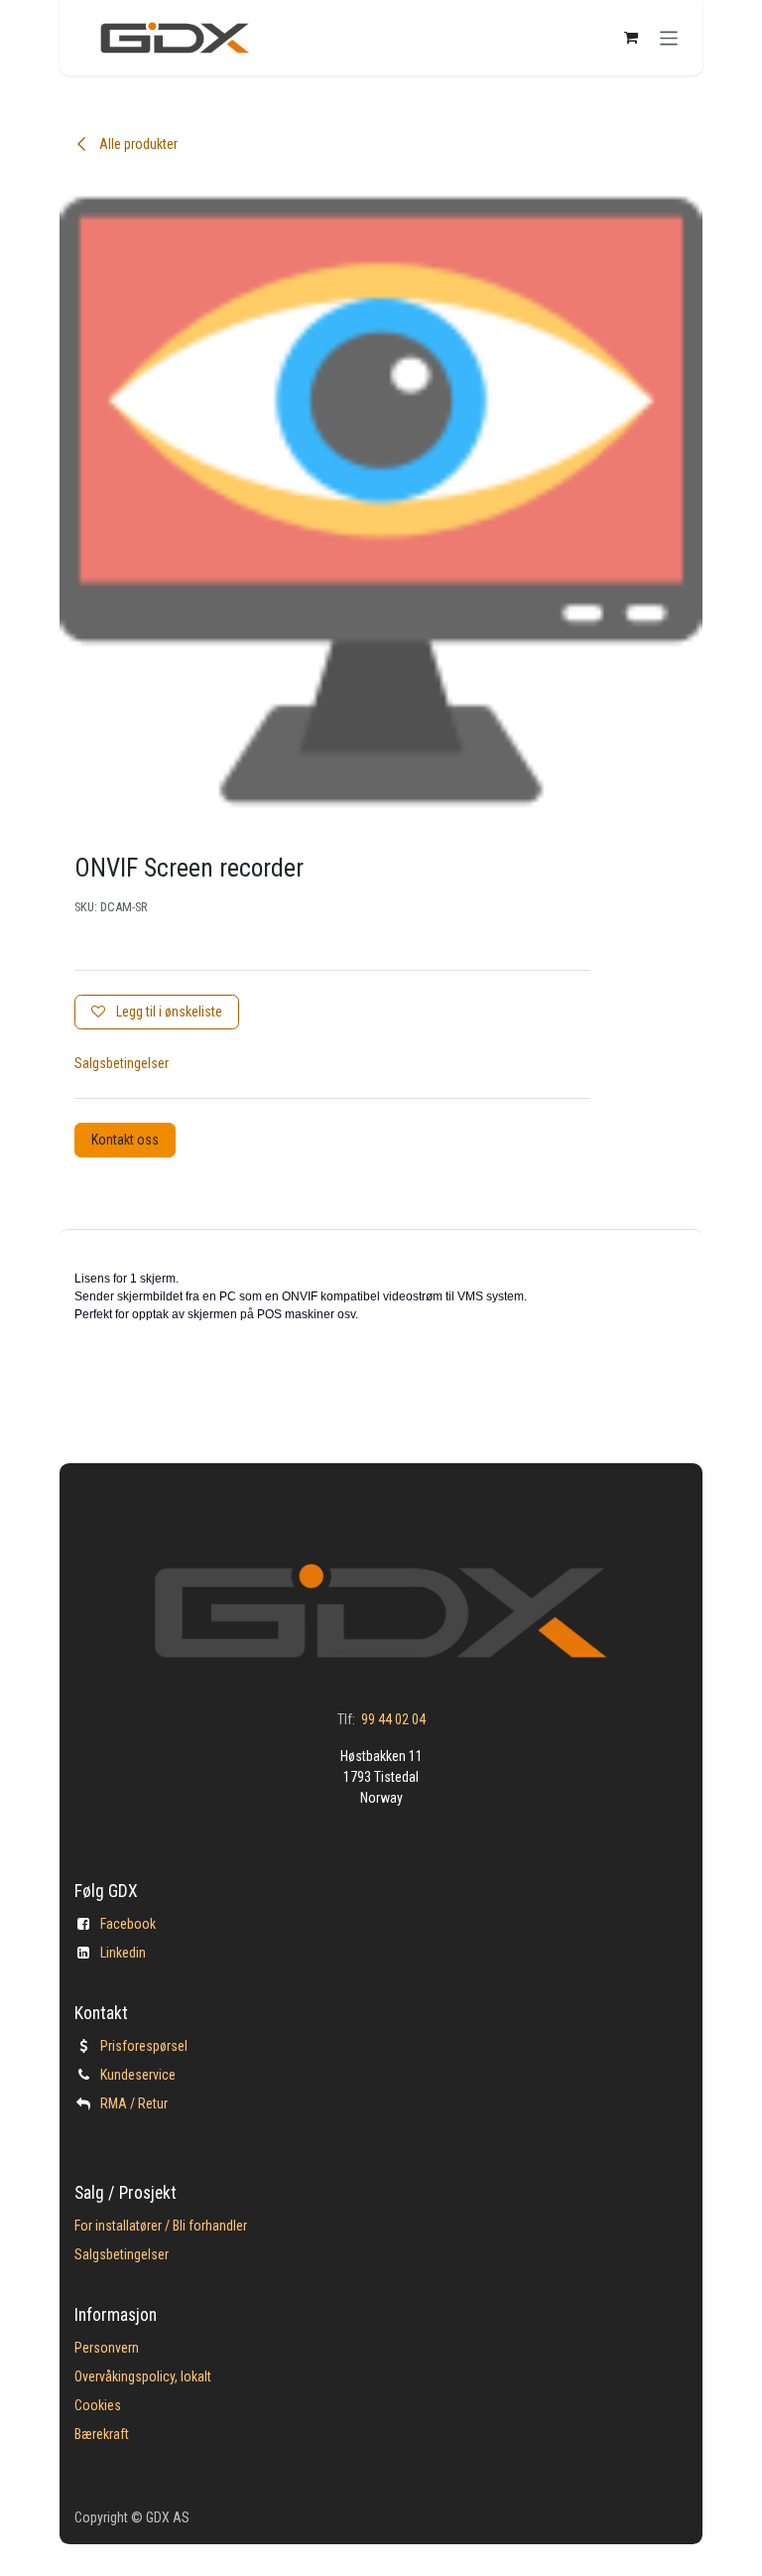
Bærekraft (102, 2434)
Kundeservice (138, 2075)
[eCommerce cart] (631, 38)
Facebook (128, 1924)
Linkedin (123, 1953)
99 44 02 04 (393, 1719)
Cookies (98, 2405)
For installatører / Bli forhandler (161, 2226)
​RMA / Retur (134, 2103)
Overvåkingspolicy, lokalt (143, 2376)
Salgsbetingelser (122, 1063)
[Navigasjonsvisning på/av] (669, 37)
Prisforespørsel (144, 2046)
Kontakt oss (125, 1140)
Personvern (107, 2348)
